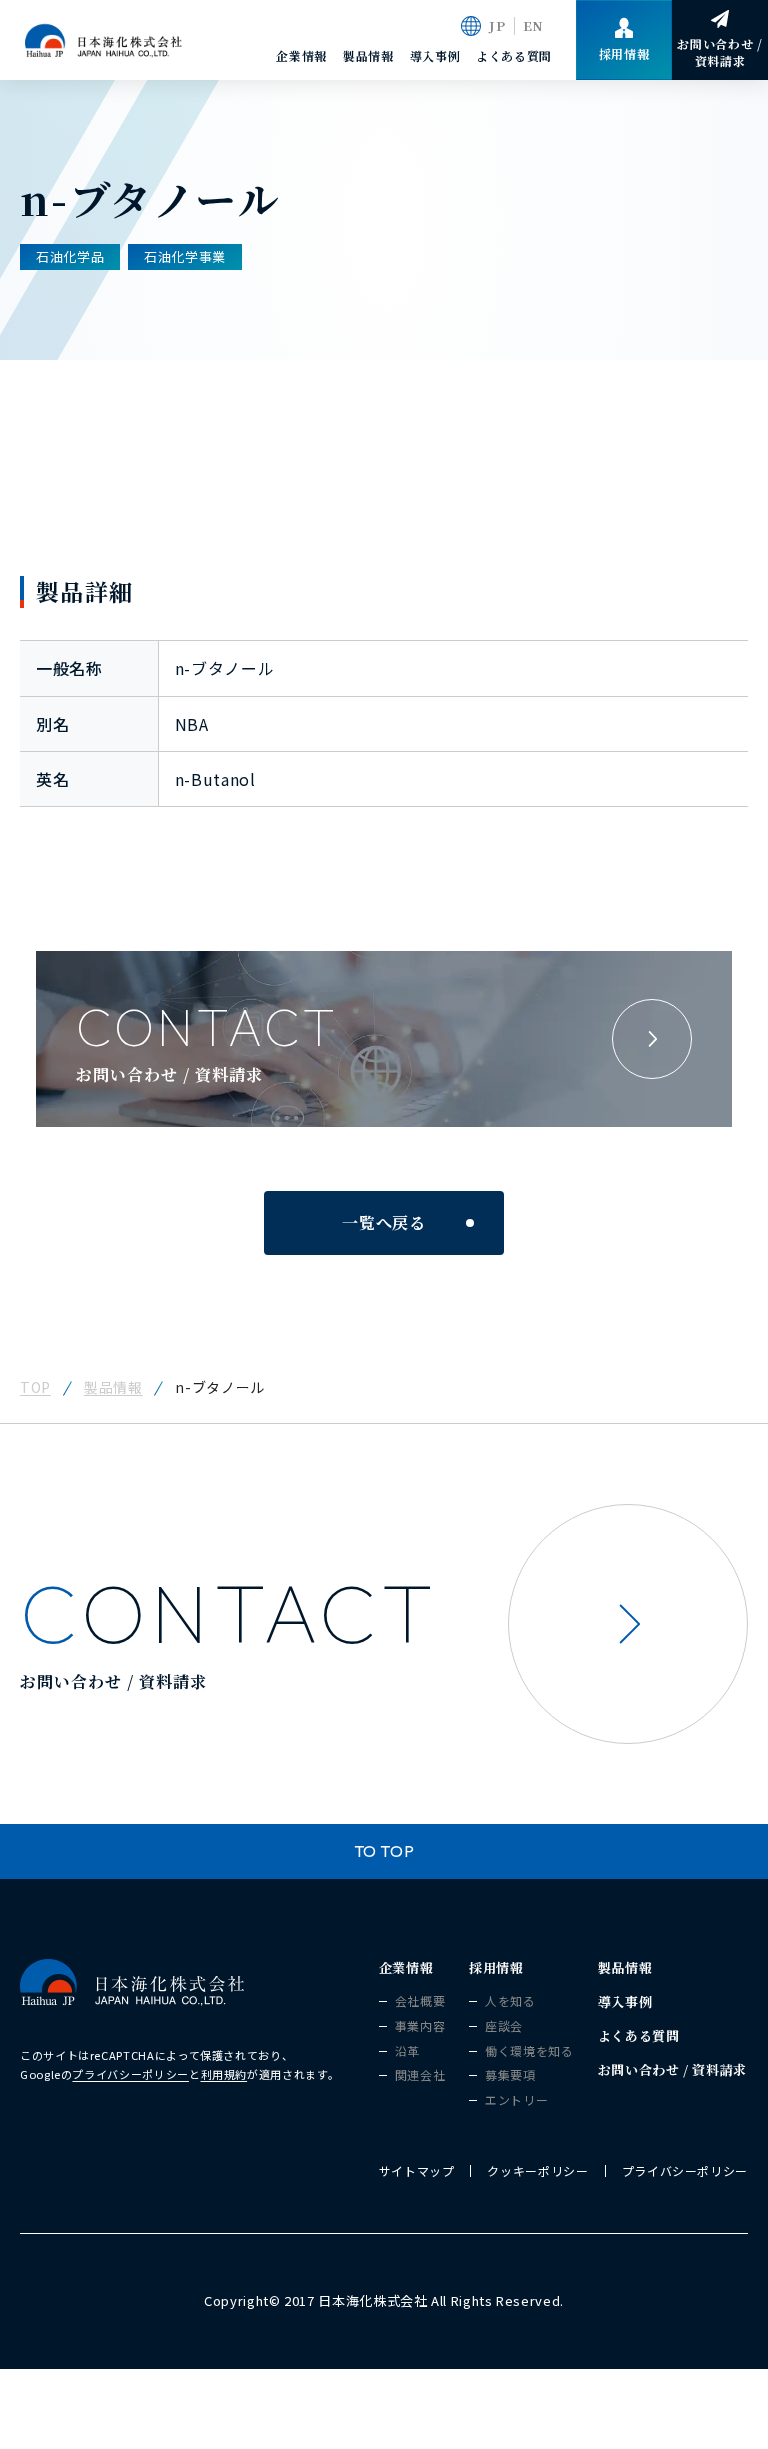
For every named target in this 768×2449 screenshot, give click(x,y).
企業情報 (301, 55)
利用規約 (224, 2074)
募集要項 (510, 2075)
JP (497, 25)
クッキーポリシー (537, 2170)
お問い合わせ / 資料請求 (672, 2069)
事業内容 (420, 2026)
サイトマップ (417, 2170)
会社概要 (420, 2001)
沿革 (407, 2051)
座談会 (504, 2026)
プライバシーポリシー (130, 2074)
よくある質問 (514, 55)
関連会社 (420, 2075)
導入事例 (435, 55)
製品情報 (368, 55)
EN (533, 25)
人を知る (510, 2001)
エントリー (516, 2100)
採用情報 (496, 1967)
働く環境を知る (529, 2051)
